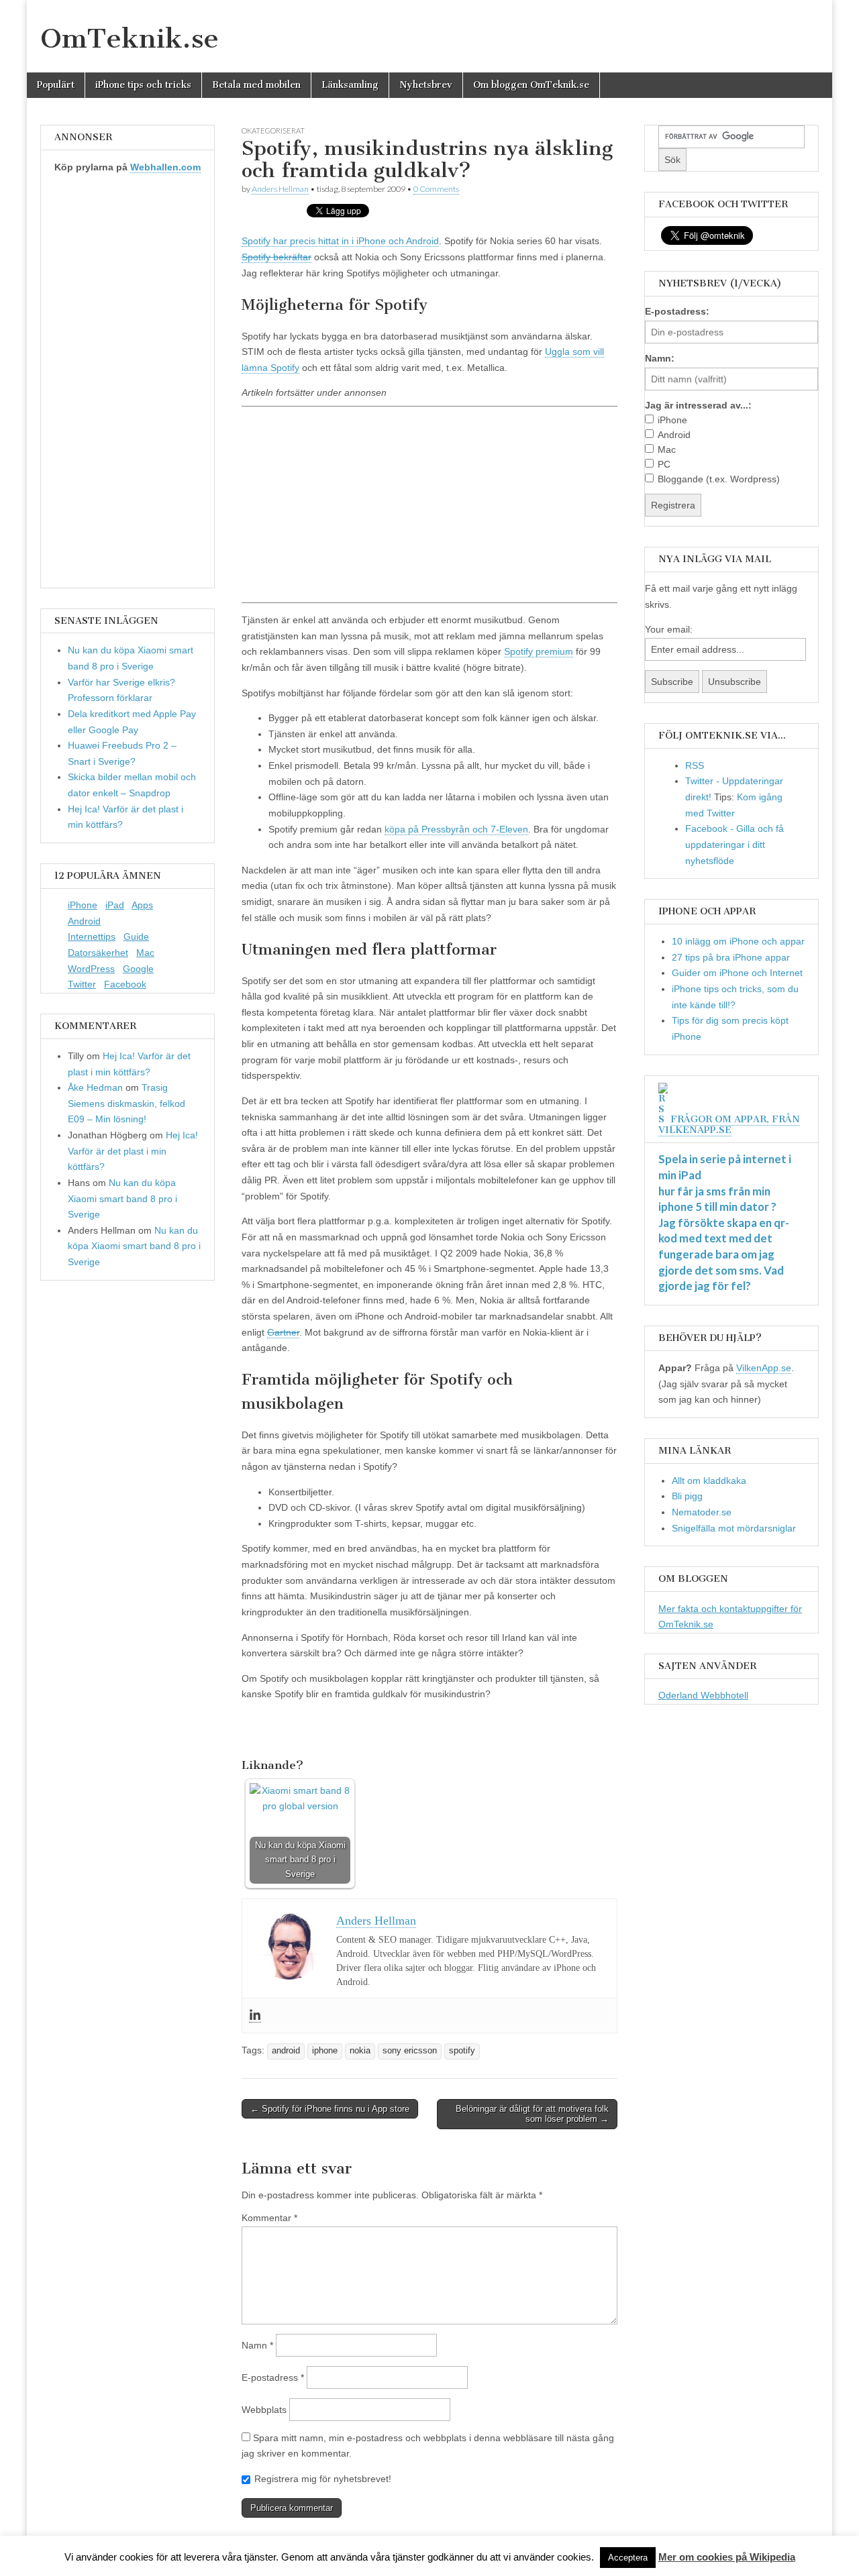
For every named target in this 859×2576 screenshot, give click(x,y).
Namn (257, 2345)
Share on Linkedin (324, 1731)
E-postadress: (677, 311)
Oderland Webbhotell (703, 1695)
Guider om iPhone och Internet (737, 973)
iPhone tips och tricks (143, 85)
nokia (360, 2051)
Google (138, 969)
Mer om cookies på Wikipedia (727, 2557)
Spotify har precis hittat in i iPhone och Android (340, 241)
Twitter (82, 984)
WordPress (91, 969)
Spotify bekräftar (276, 257)
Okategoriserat (273, 130)
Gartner (283, 1332)
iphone (325, 2051)
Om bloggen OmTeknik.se (531, 85)
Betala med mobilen (256, 85)
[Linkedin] (255, 2016)
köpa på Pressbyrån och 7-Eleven (456, 829)
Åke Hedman (95, 1087)
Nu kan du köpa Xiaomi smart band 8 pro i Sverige (122, 1198)
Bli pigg (687, 1496)
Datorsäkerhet (98, 953)
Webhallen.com (165, 167)
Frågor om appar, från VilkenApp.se (729, 1125)
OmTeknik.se (130, 38)
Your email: (669, 629)
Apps (142, 905)
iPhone (83, 905)
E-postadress (273, 2377)
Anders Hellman (280, 189)
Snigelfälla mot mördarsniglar (734, 1528)
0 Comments (436, 189)
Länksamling (350, 85)
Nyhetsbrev (426, 85)
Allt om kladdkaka (709, 1481)
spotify (462, 2051)
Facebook (125, 984)
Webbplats (264, 2410)
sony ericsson (410, 2051)
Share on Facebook (257, 1731)
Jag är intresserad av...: (698, 405)
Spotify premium (539, 651)
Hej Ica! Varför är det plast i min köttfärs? (133, 1151)
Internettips (92, 936)
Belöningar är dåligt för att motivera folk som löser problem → (532, 2114)
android (286, 2051)
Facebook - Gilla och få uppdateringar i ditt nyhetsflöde (735, 844)
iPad (115, 905)
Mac (145, 953)
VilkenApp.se (764, 1368)
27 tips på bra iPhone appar (731, 957)
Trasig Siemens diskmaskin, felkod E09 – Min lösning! (127, 1103)
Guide (136, 936)
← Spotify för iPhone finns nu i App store (330, 2109)
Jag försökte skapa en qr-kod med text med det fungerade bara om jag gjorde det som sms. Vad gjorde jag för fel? (724, 1254)
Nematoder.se (702, 1512)
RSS (695, 765)
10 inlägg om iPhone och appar (738, 941)
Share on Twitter (291, 1731)
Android (84, 921)
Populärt (56, 85)
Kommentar (269, 2218)
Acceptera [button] (628, 2558)
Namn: (660, 358)
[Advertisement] (429, 504)
